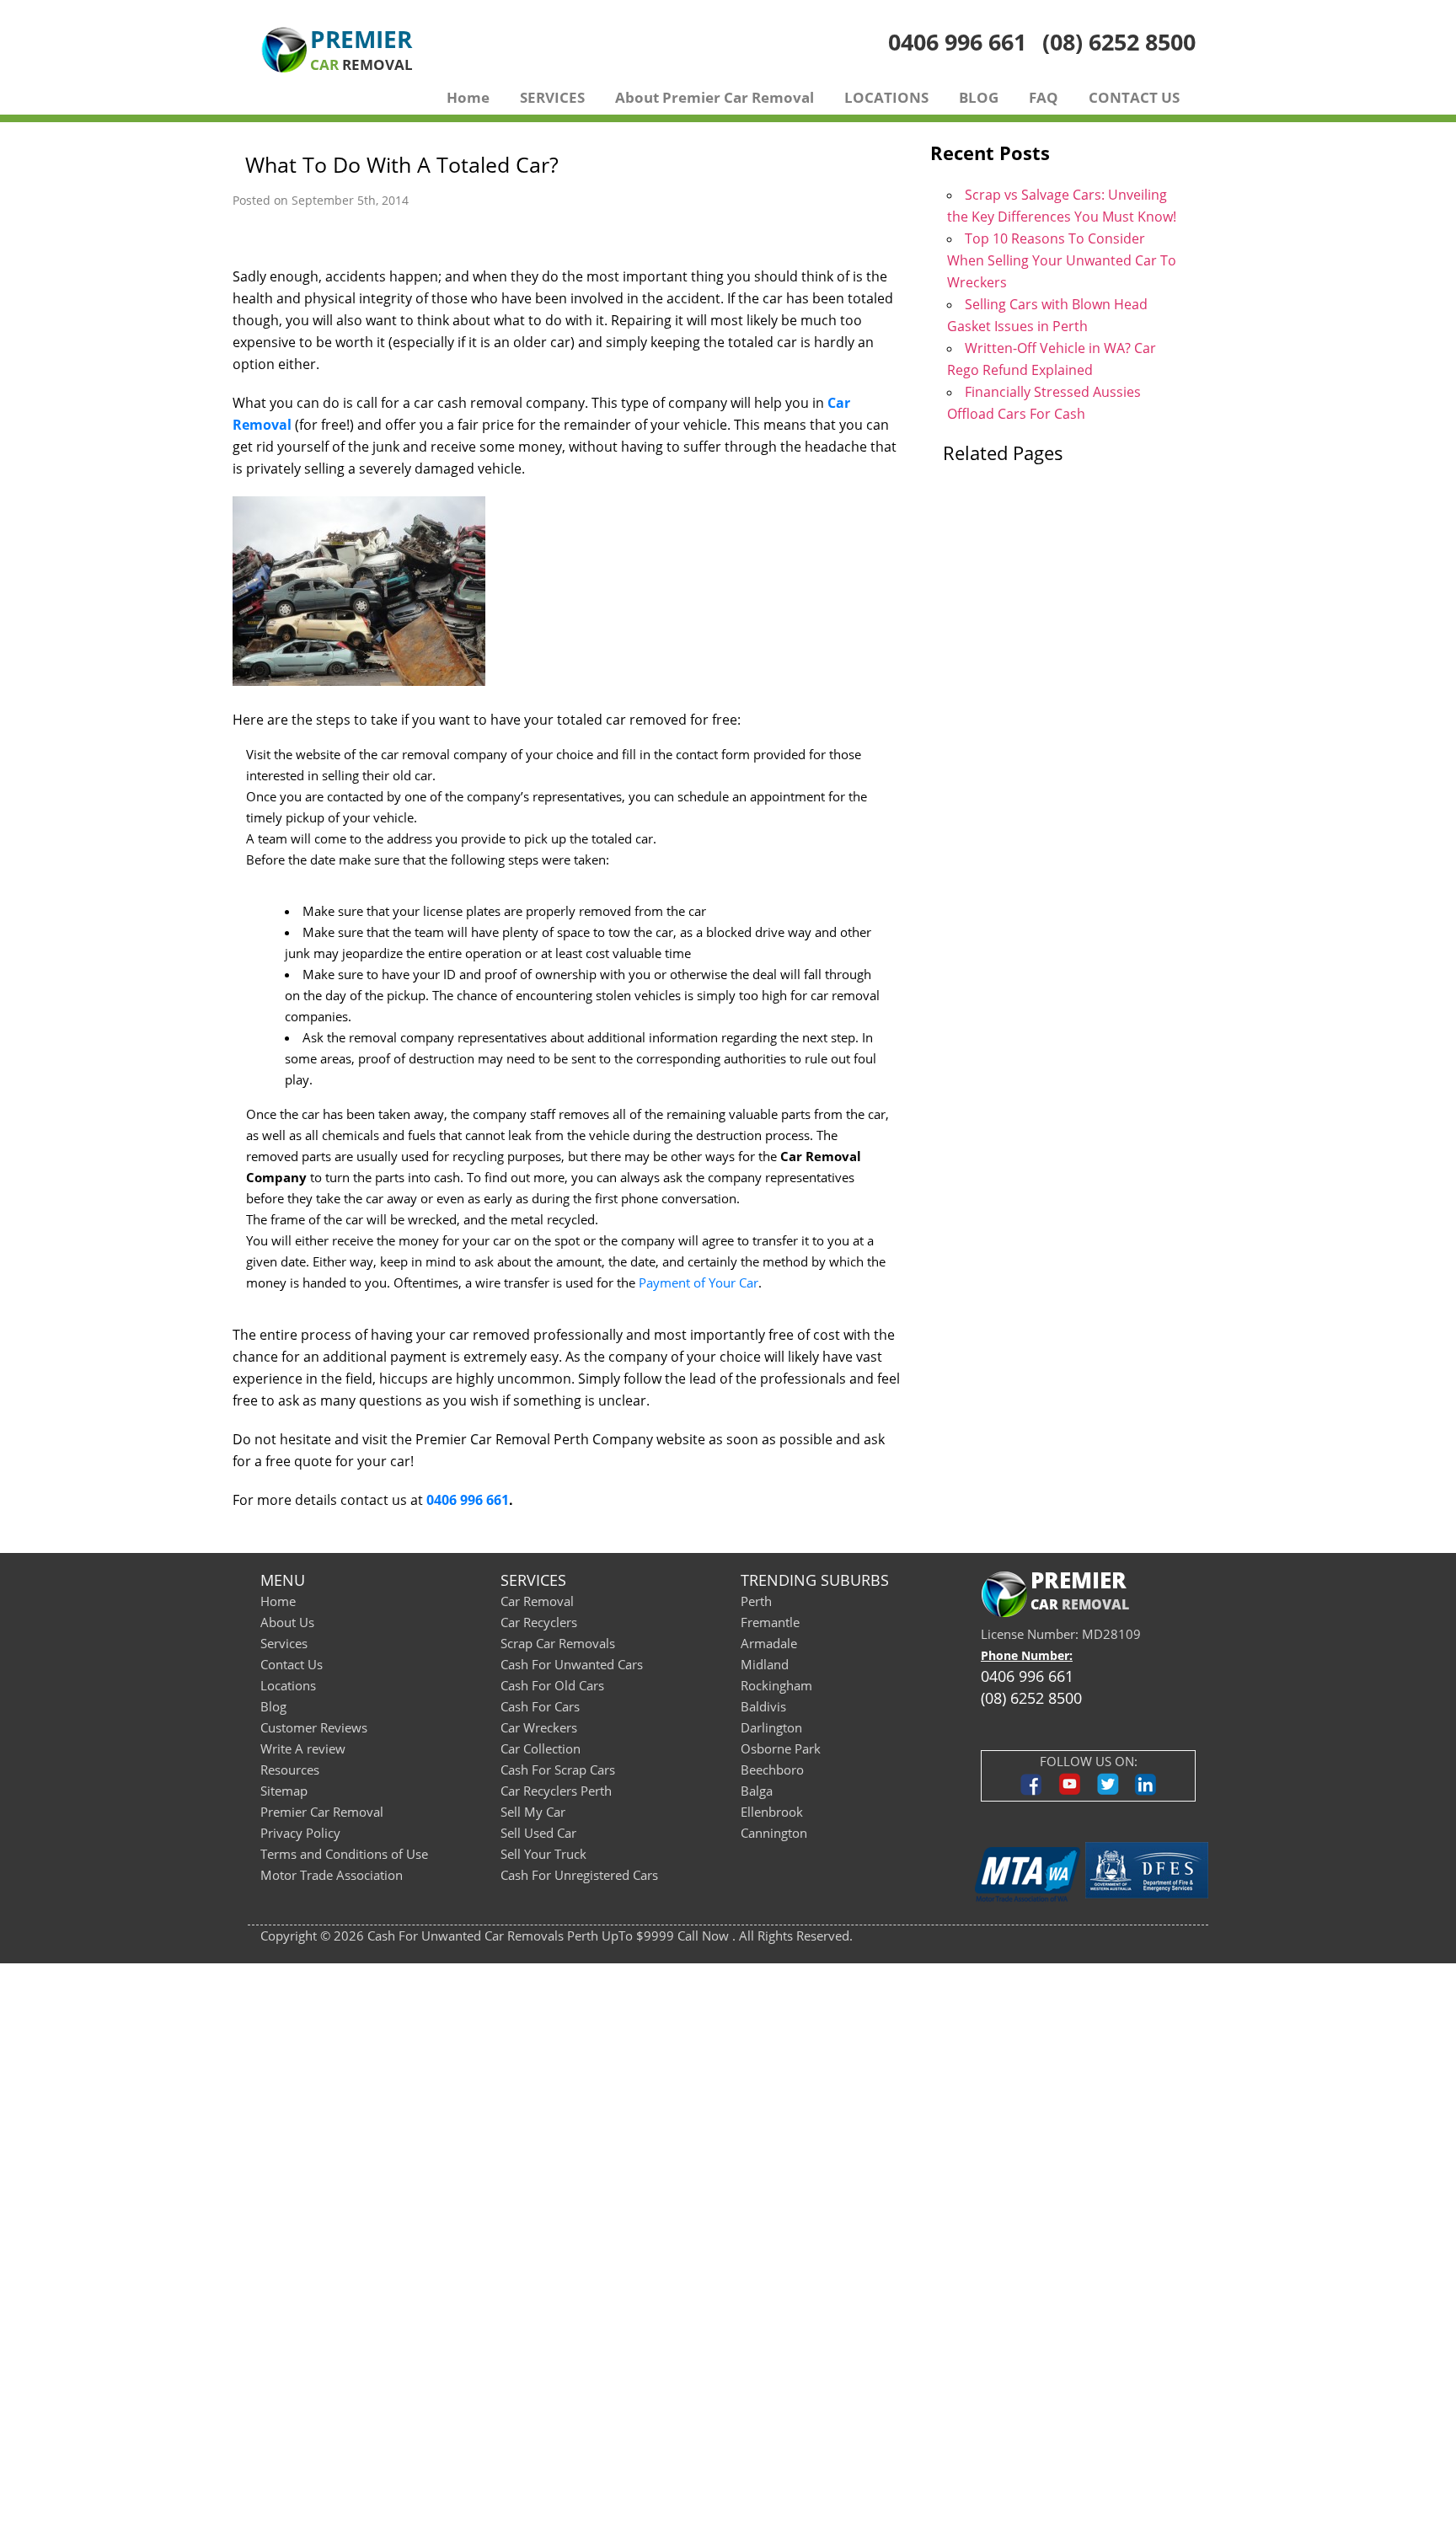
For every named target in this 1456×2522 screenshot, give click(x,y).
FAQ (1044, 97)
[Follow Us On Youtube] (1070, 1793)
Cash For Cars (540, 1706)
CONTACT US (1134, 97)
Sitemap (284, 1791)
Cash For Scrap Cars (558, 1770)
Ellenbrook (772, 1812)
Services (284, 1643)
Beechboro (772, 1770)
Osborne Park (781, 1748)
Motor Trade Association (332, 1875)
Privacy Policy (300, 1833)
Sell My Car (533, 1812)
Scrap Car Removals (558, 1643)
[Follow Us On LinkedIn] (1146, 1793)
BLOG (979, 97)
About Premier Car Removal (715, 97)
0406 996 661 (957, 42)
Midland (765, 1664)
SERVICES (552, 97)
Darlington (771, 1727)
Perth (756, 1601)
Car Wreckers (539, 1727)
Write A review (303, 1748)
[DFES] (1147, 1875)
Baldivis (763, 1706)
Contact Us (292, 1664)
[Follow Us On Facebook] (1032, 1793)
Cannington (774, 1833)
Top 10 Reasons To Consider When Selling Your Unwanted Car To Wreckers (1062, 260)
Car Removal (537, 1601)
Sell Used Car (538, 1833)
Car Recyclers (539, 1622)
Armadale (769, 1643)
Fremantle (770, 1622)
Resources (290, 1770)
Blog (273, 1706)
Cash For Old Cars (552, 1685)
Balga (757, 1791)
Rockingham (776, 1685)
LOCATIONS (886, 97)
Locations (288, 1685)
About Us (287, 1622)
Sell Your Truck (543, 1854)
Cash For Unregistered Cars (579, 1875)
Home (468, 97)
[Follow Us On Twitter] (1108, 1793)
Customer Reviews (314, 1727)
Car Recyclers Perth (556, 1791)
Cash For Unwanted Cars (572, 1664)
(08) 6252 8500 (1119, 42)
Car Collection (541, 1748)
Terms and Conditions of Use (344, 1854)
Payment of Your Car (699, 1282)
